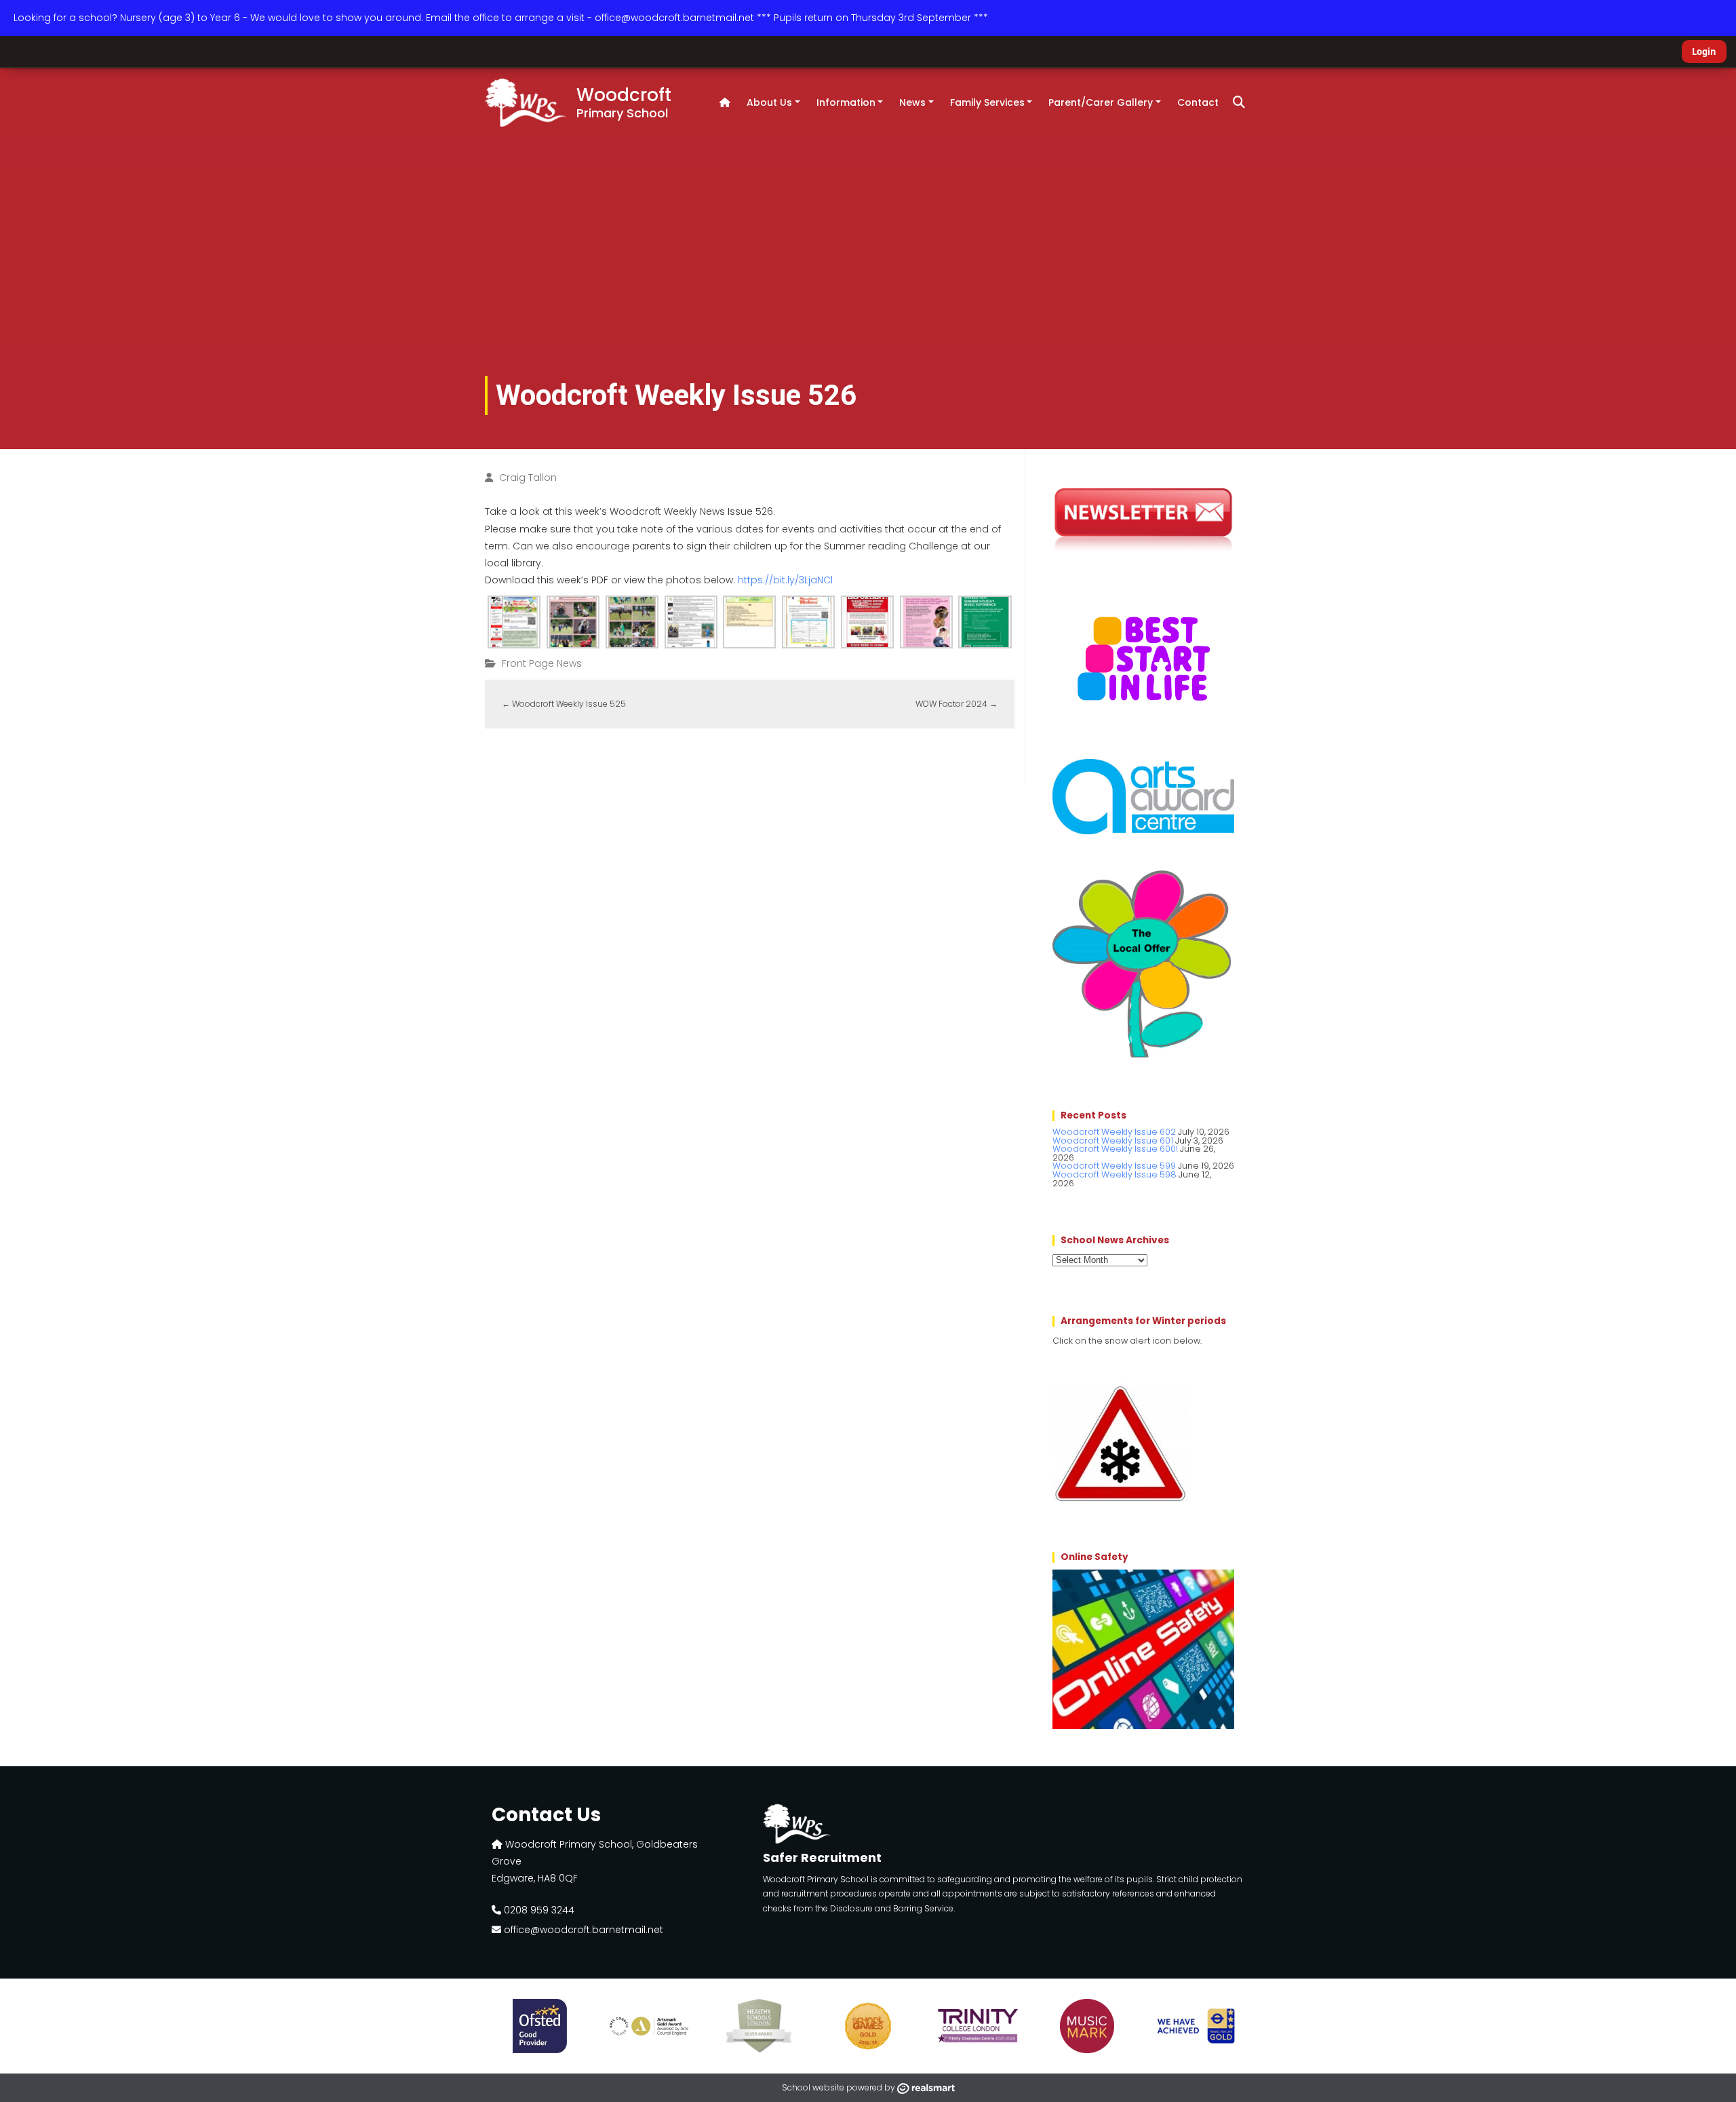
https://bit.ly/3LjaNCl (785, 580)
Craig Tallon (528, 478)
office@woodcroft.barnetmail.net (582, 1930)
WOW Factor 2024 (956, 704)
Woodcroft (624, 102)
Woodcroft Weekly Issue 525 (564, 704)
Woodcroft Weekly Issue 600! (1115, 1149)
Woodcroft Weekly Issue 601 (1113, 1141)
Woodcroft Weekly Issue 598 (1114, 1174)
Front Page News (542, 663)
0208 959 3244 (538, 1910)
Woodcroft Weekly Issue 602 (1114, 1132)
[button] (1239, 102)
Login (1704, 52)
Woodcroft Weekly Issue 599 (1114, 1166)
